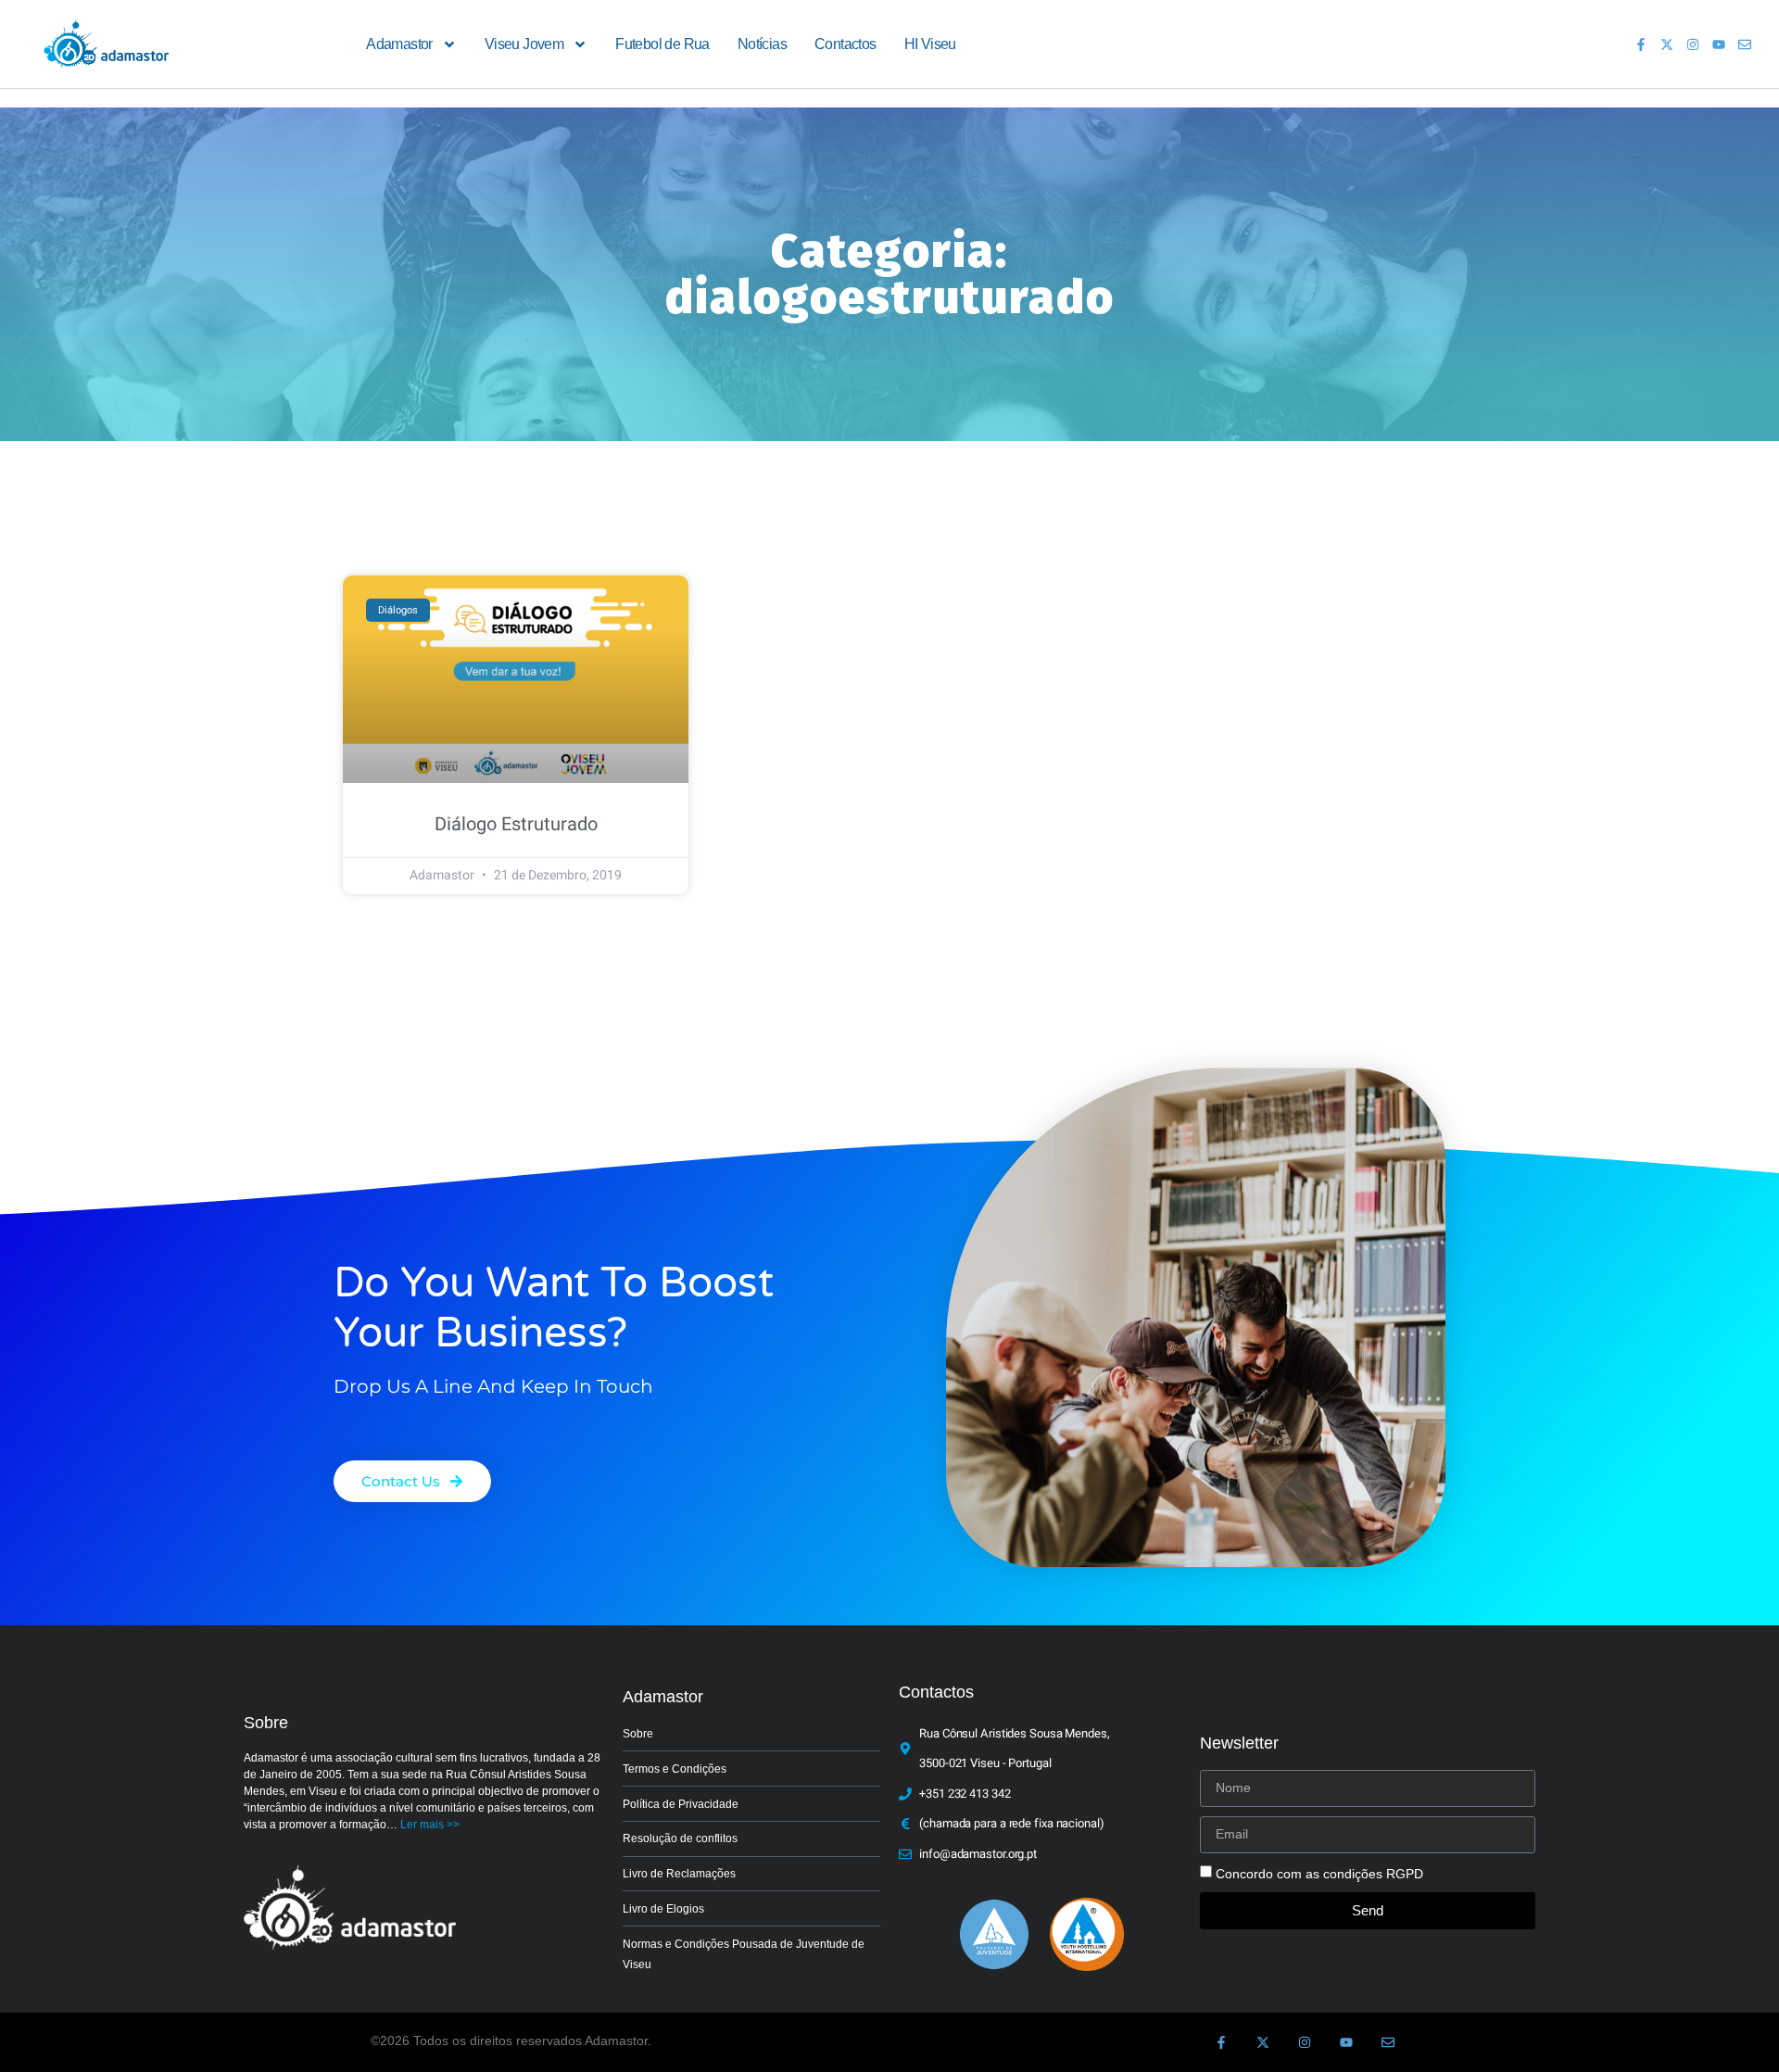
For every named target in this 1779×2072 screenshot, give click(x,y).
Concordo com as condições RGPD (1319, 1874)
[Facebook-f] (1641, 44)
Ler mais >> (430, 1825)
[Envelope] (1745, 44)
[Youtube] (1719, 44)
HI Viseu (930, 44)
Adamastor (399, 44)
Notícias (762, 44)
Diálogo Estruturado (516, 824)
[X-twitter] (1667, 44)
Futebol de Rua (662, 44)
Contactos (845, 44)
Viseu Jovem (524, 44)
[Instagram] (1693, 44)
